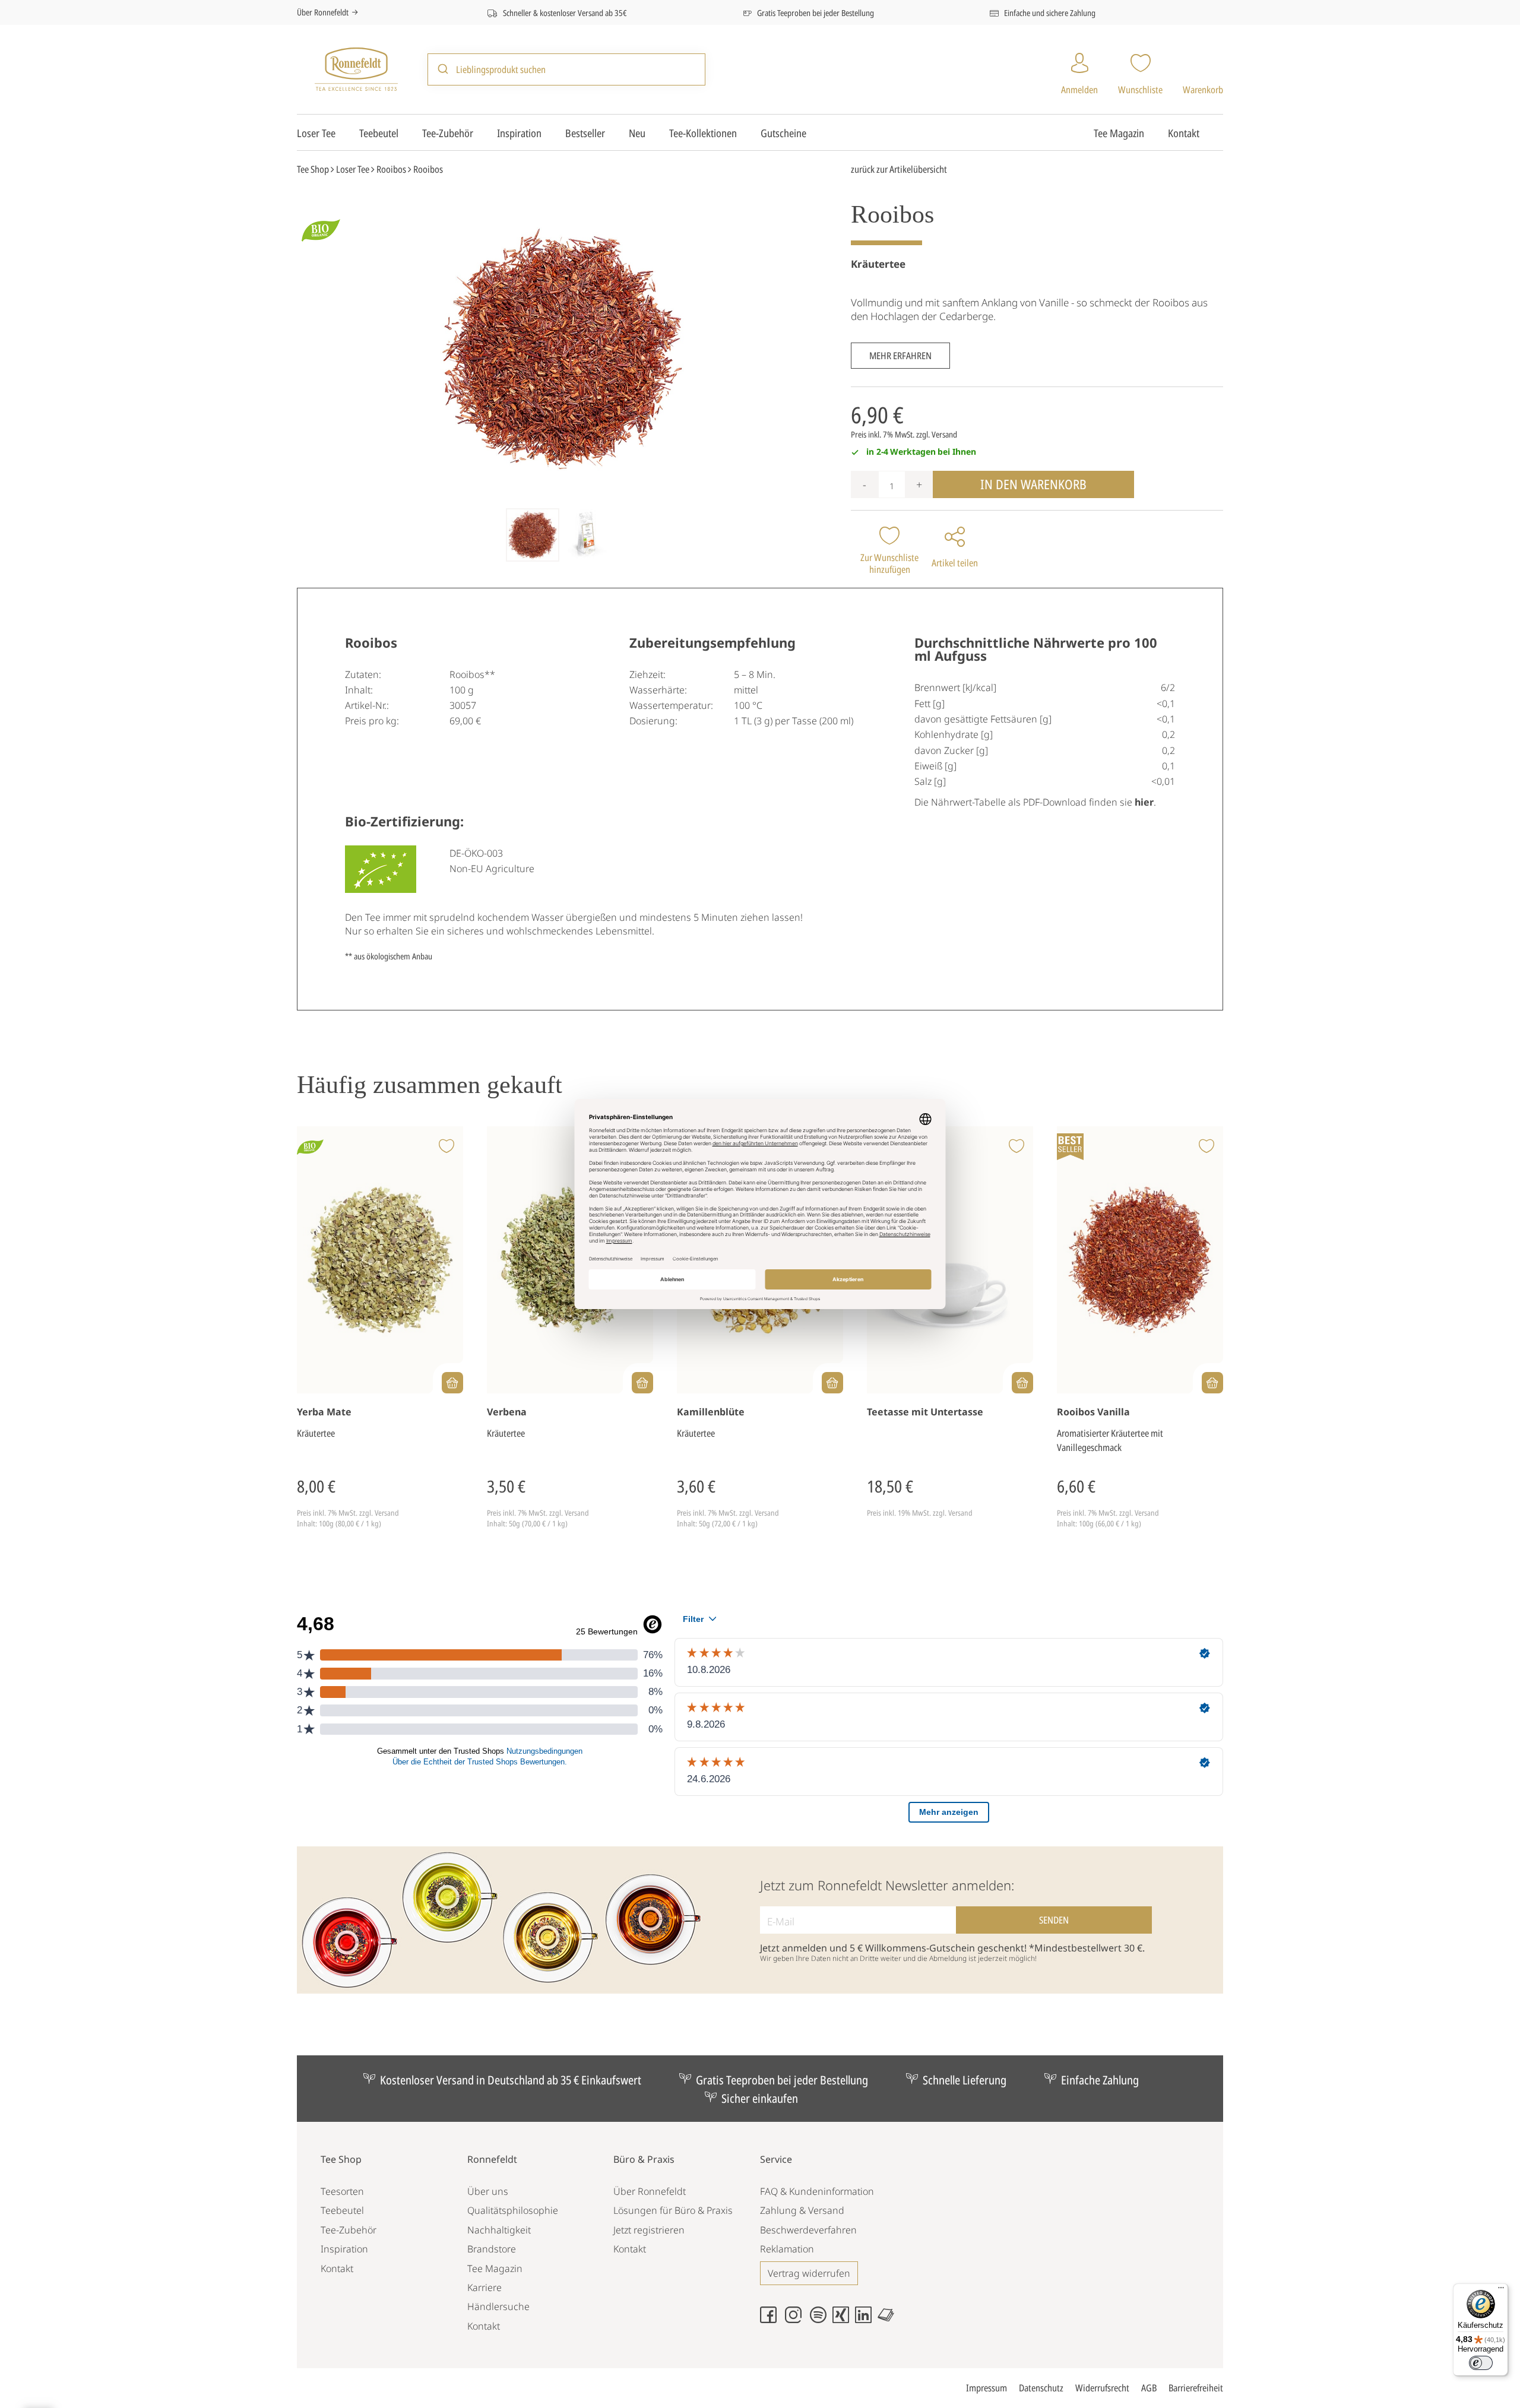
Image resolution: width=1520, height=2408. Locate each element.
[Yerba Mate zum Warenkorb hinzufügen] (452, 1383)
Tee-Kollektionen (703, 133)
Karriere (484, 2287)
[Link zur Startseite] (356, 68)
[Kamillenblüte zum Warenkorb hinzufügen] (832, 1383)
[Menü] (1501, 2290)
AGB (1149, 2388)
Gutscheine (783, 133)
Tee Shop (341, 2159)
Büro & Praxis (644, 2159)
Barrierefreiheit (1196, 2388)
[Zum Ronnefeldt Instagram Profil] (796, 2320)
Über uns (488, 2191)
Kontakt (1184, 133)
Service (776, 2159)
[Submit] (442, 69)
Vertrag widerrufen (809, 2273)
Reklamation (787, 2249)
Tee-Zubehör (448, 133)
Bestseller (585, 133)
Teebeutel (379, 133)
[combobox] (566, 69)
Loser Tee (316, 133)
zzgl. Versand (937, 434)
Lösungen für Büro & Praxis (673, 2210)
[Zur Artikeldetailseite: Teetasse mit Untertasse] (950, 1260)
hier (1144, 802)
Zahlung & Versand (802, 2210)
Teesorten (342, 2191)
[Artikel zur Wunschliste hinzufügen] (446, 1147)
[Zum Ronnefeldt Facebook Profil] (771, 2320)
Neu (637, 133)
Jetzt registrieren (649, 2230)
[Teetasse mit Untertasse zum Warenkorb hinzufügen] (1022, 1383)
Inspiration (519, 133)
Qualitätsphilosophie (513, 2210)
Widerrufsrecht (1102, 2388)
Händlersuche (498, 2306)
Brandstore (492, 2249)
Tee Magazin (1119, 133)
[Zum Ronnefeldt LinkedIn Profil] (866, 2320)
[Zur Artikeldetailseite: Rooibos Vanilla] (1140, 1260)
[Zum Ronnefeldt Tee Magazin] (889, 2320)
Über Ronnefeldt (323, 12)
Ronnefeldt (492, 2159)
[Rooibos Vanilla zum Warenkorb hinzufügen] (1212, 1383)
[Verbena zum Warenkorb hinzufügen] (642, 1383)
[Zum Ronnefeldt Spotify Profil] (821, 2320)
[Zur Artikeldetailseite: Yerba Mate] (380, 1260)
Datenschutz (1041, 2388)
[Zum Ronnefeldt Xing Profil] (844, 2320)
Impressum (987, 2388)
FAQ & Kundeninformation (817, 2191)
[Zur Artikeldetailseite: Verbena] (570, 1260)
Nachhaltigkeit (499, 2230)
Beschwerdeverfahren (808, 2230)
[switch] (1481, 2363)
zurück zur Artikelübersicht (899, 169)
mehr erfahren (900, 356)
